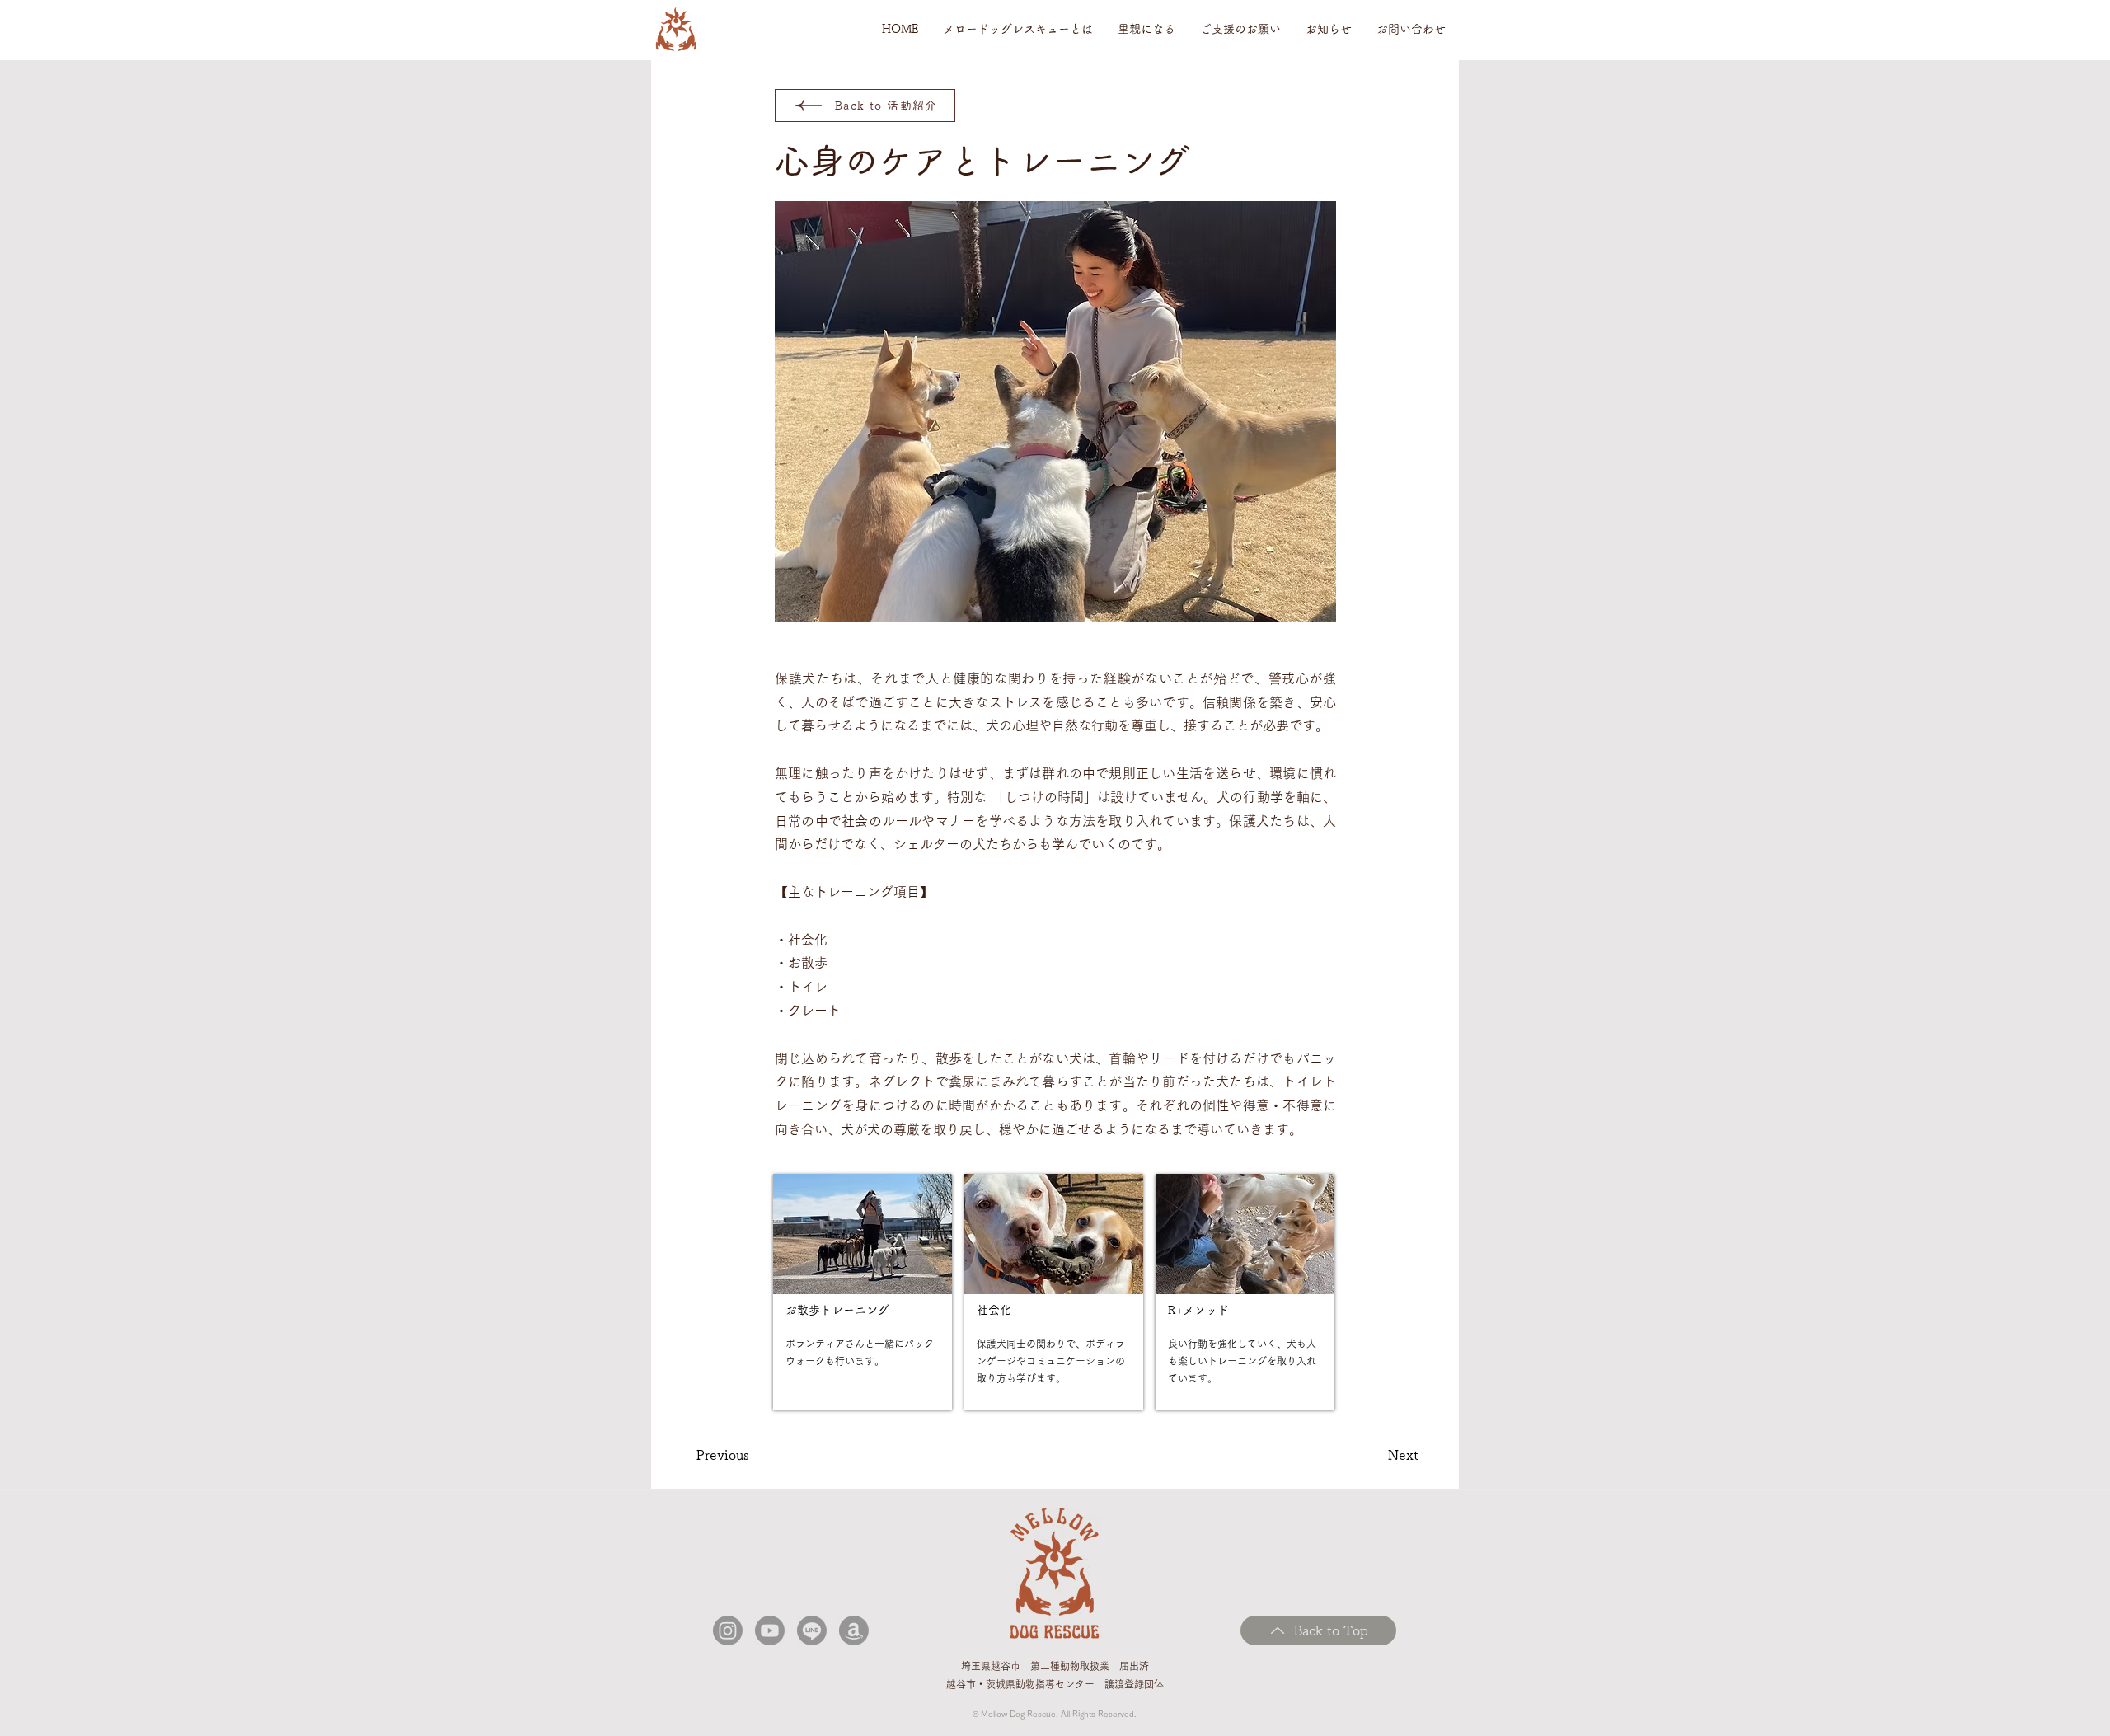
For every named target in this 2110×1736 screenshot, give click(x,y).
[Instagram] (728, 1630)
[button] (1018, 29)
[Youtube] (770, 1630)
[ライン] (812, 1630)
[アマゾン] (854, 1630)
